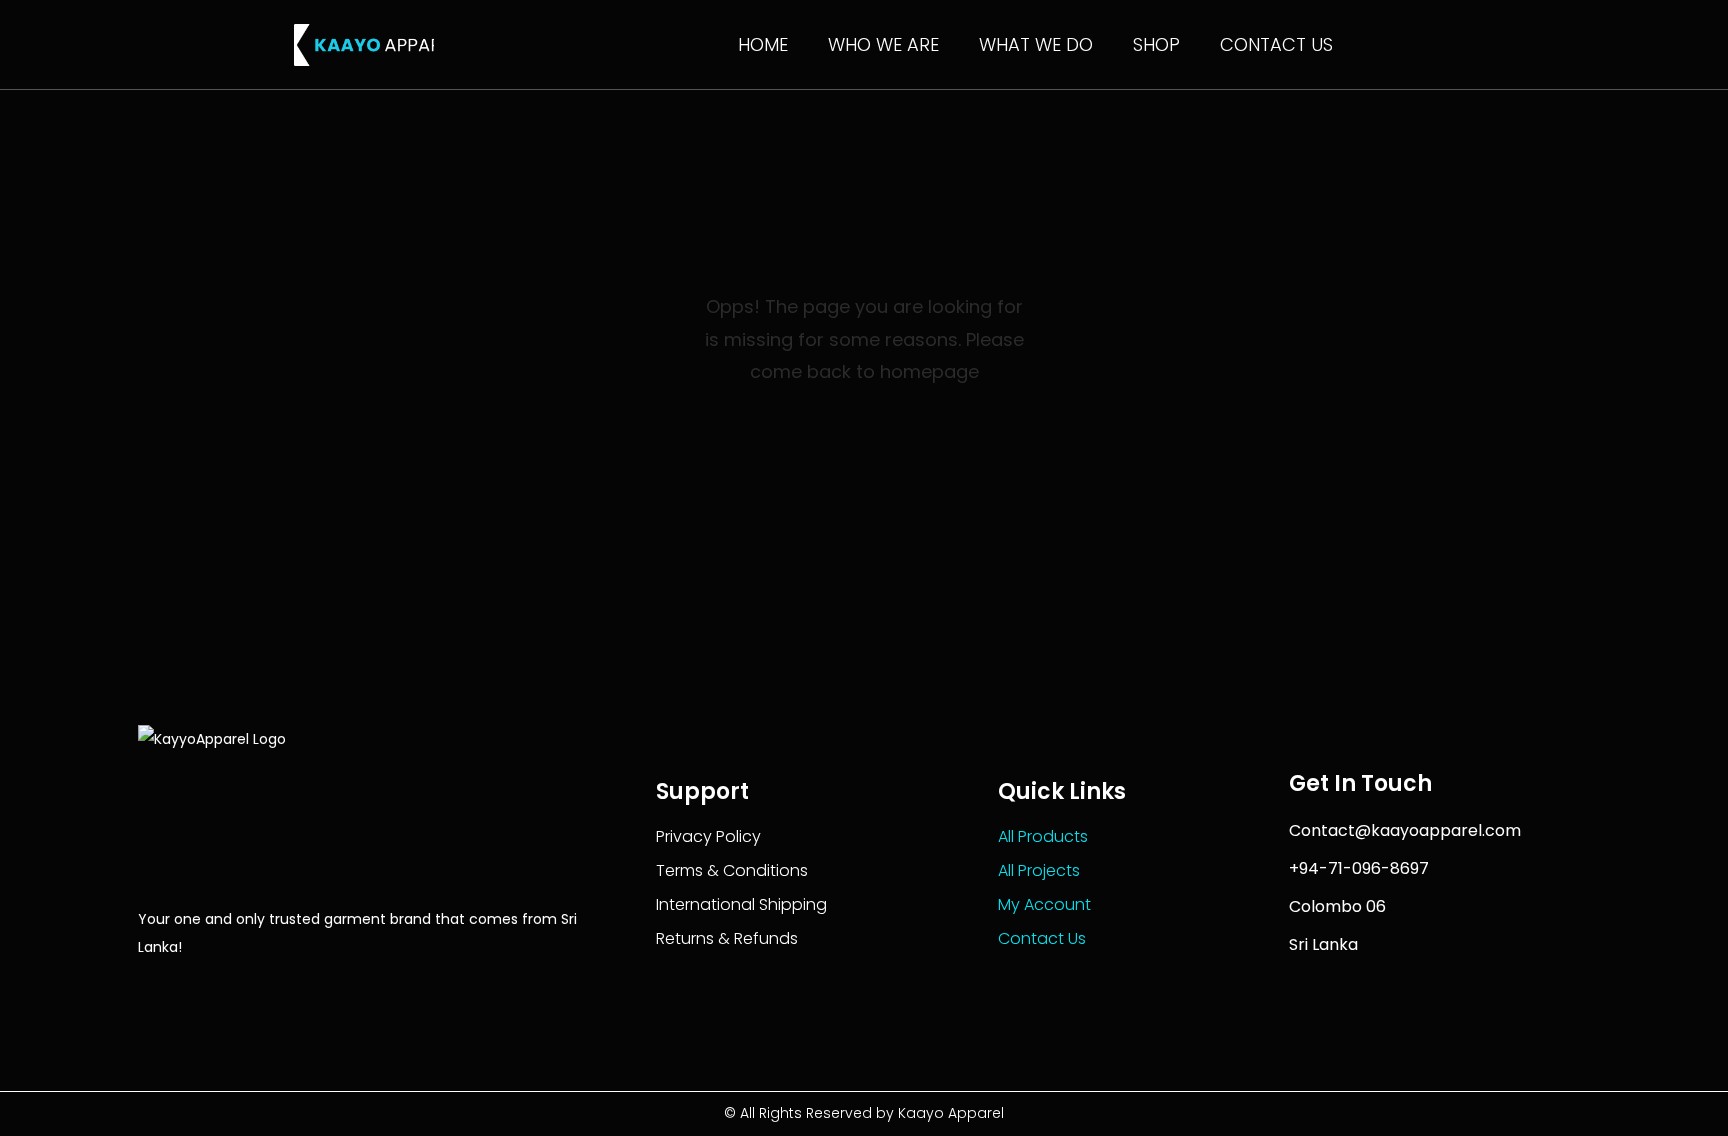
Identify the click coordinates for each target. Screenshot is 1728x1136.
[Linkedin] (235, 992)
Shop (1156, 44)
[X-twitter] (192, 992)
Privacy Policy (708, 836)
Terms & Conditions (732, 870)
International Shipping (741, 904)
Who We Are (883, 44)
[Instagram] (278, 992)
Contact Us (1276, 44)
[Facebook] (149, 992)
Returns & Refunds (727, 938)
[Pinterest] (321, 992)
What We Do (1036, 44)
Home (763, 44)
